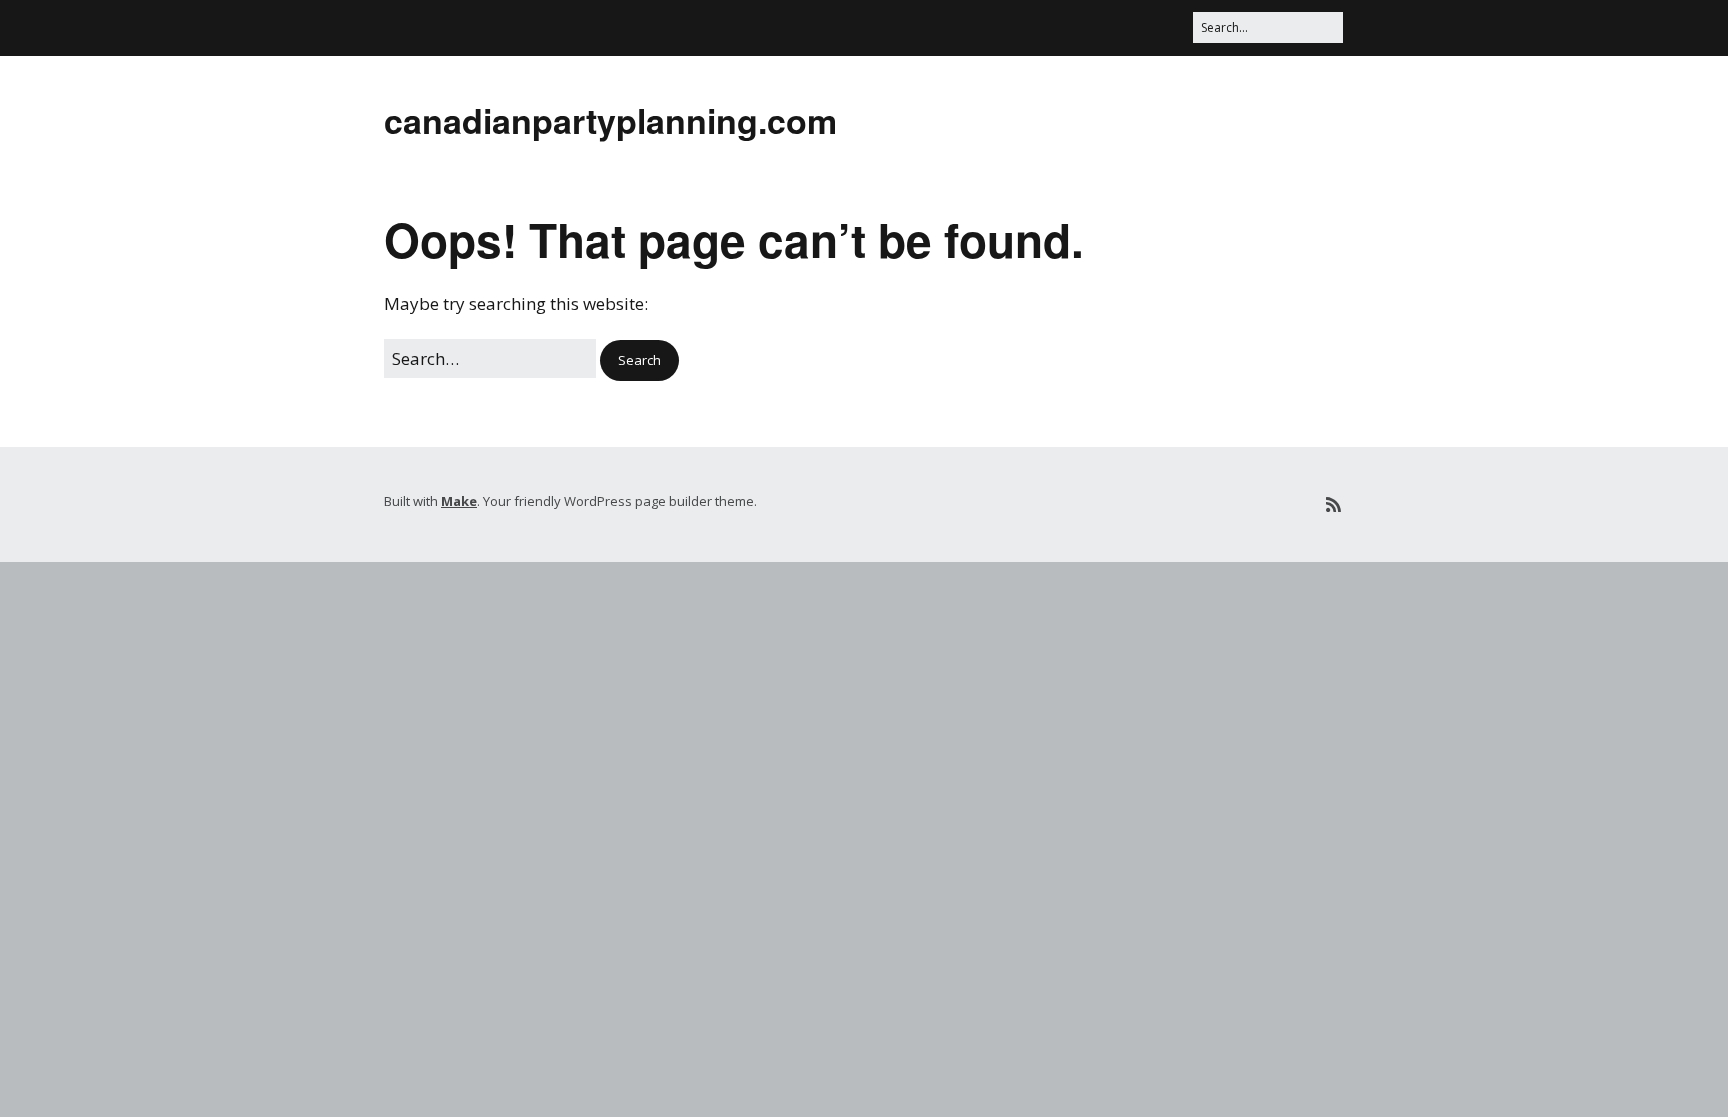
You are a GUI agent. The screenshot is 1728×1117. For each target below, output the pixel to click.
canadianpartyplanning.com (610, 120)
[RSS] (1333, 504)
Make (459, 501)
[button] (639, 360)
